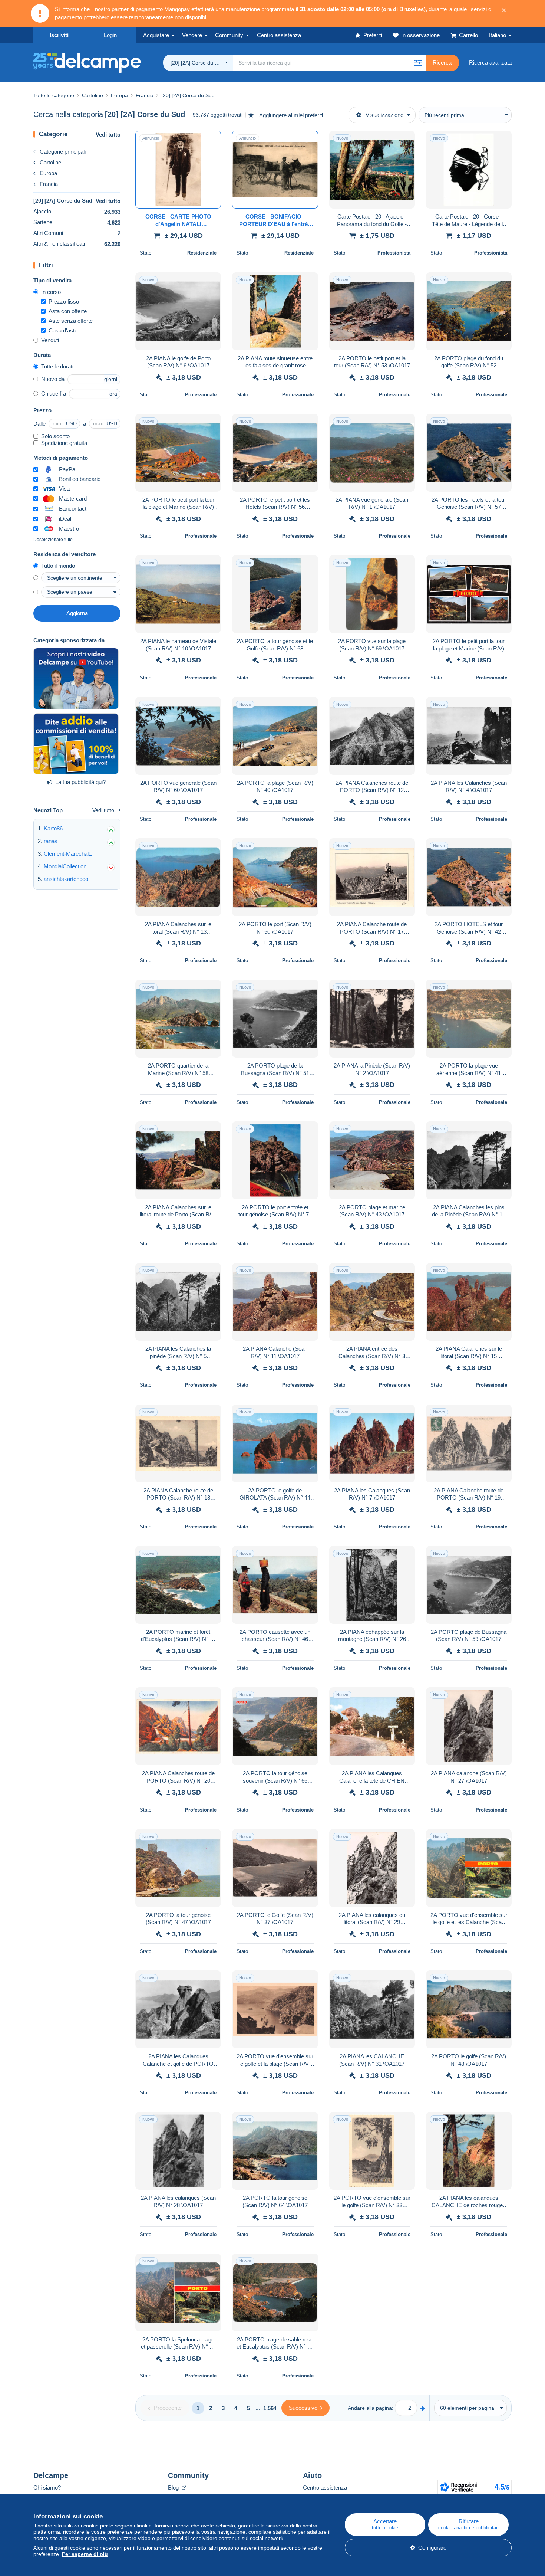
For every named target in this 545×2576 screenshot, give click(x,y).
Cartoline (50, 162)
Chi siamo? (47, 2487)
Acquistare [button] (156, 35)
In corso (51, 292)
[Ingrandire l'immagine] (178, 170)
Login (110, 35)
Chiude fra (54, 394)
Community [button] (229, 35)
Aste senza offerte (71, 321)
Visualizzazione (384, 115)
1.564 (270, 2408)
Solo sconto (55, 436)
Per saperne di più (85, 2554)
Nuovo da (53, 379)
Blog (174, 2487)
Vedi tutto (108, 135)
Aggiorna (77, 613)
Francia (49, 184)
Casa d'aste (63, 330)
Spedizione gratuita (64, 443)
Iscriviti (59, 35)
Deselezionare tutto (53, 540)
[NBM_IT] (76, 744)
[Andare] (422, 2408)
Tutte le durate (58, 366)
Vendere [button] (192, 35)
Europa (48, 173)
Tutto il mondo (58, 566)
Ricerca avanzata (490, 63)
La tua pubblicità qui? (80, 782)
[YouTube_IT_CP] (76, 679)
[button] (418, 63)
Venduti (50, 340)
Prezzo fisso (64, 301)
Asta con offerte (68, 311)
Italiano (498, 35)
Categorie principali (63, 152)
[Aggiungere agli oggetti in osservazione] (211, 140)
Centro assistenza (325, 2487)
